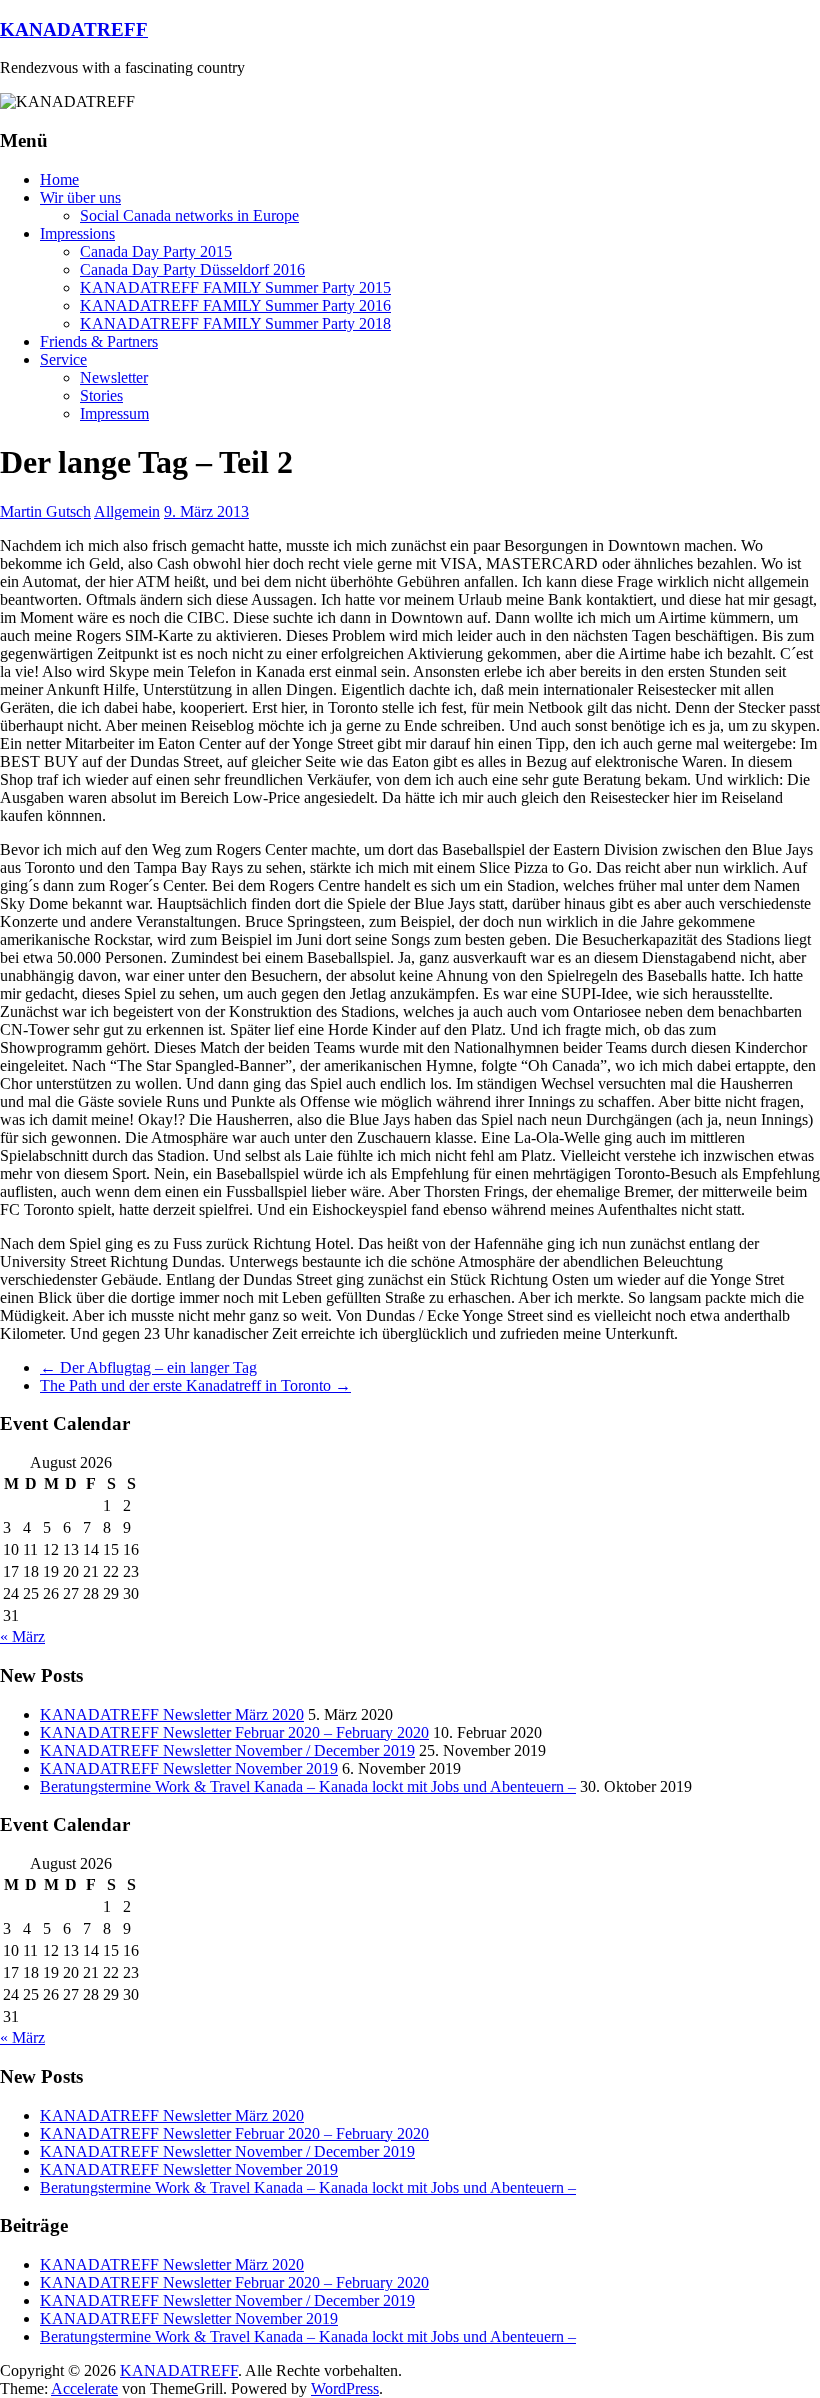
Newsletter (114, 377)
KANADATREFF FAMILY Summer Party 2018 (235, 323)
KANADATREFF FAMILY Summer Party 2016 (235, 305)
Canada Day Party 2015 (156, 251)
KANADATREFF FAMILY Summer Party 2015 (235, 287)
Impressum (114, 413)
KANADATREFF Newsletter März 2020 (172, 1714)
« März (22, 1636)
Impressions (77, 233)
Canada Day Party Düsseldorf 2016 (192, 269)
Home (59, 179)
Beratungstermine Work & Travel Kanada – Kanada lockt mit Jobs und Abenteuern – (308, 1786)
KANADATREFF (74, 29)
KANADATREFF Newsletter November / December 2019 (227, 1750)
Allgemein (127, 511)
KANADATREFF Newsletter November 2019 (189, 1768)
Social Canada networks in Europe (189, 215)
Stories (101, 395)
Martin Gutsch (45, 511)
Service (63, 359)
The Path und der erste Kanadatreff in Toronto (195, 1385)
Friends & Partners (99, 341)
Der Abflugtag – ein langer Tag (148, 1367)
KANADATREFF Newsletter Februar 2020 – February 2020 (234, 1732)
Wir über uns (80, 197)
